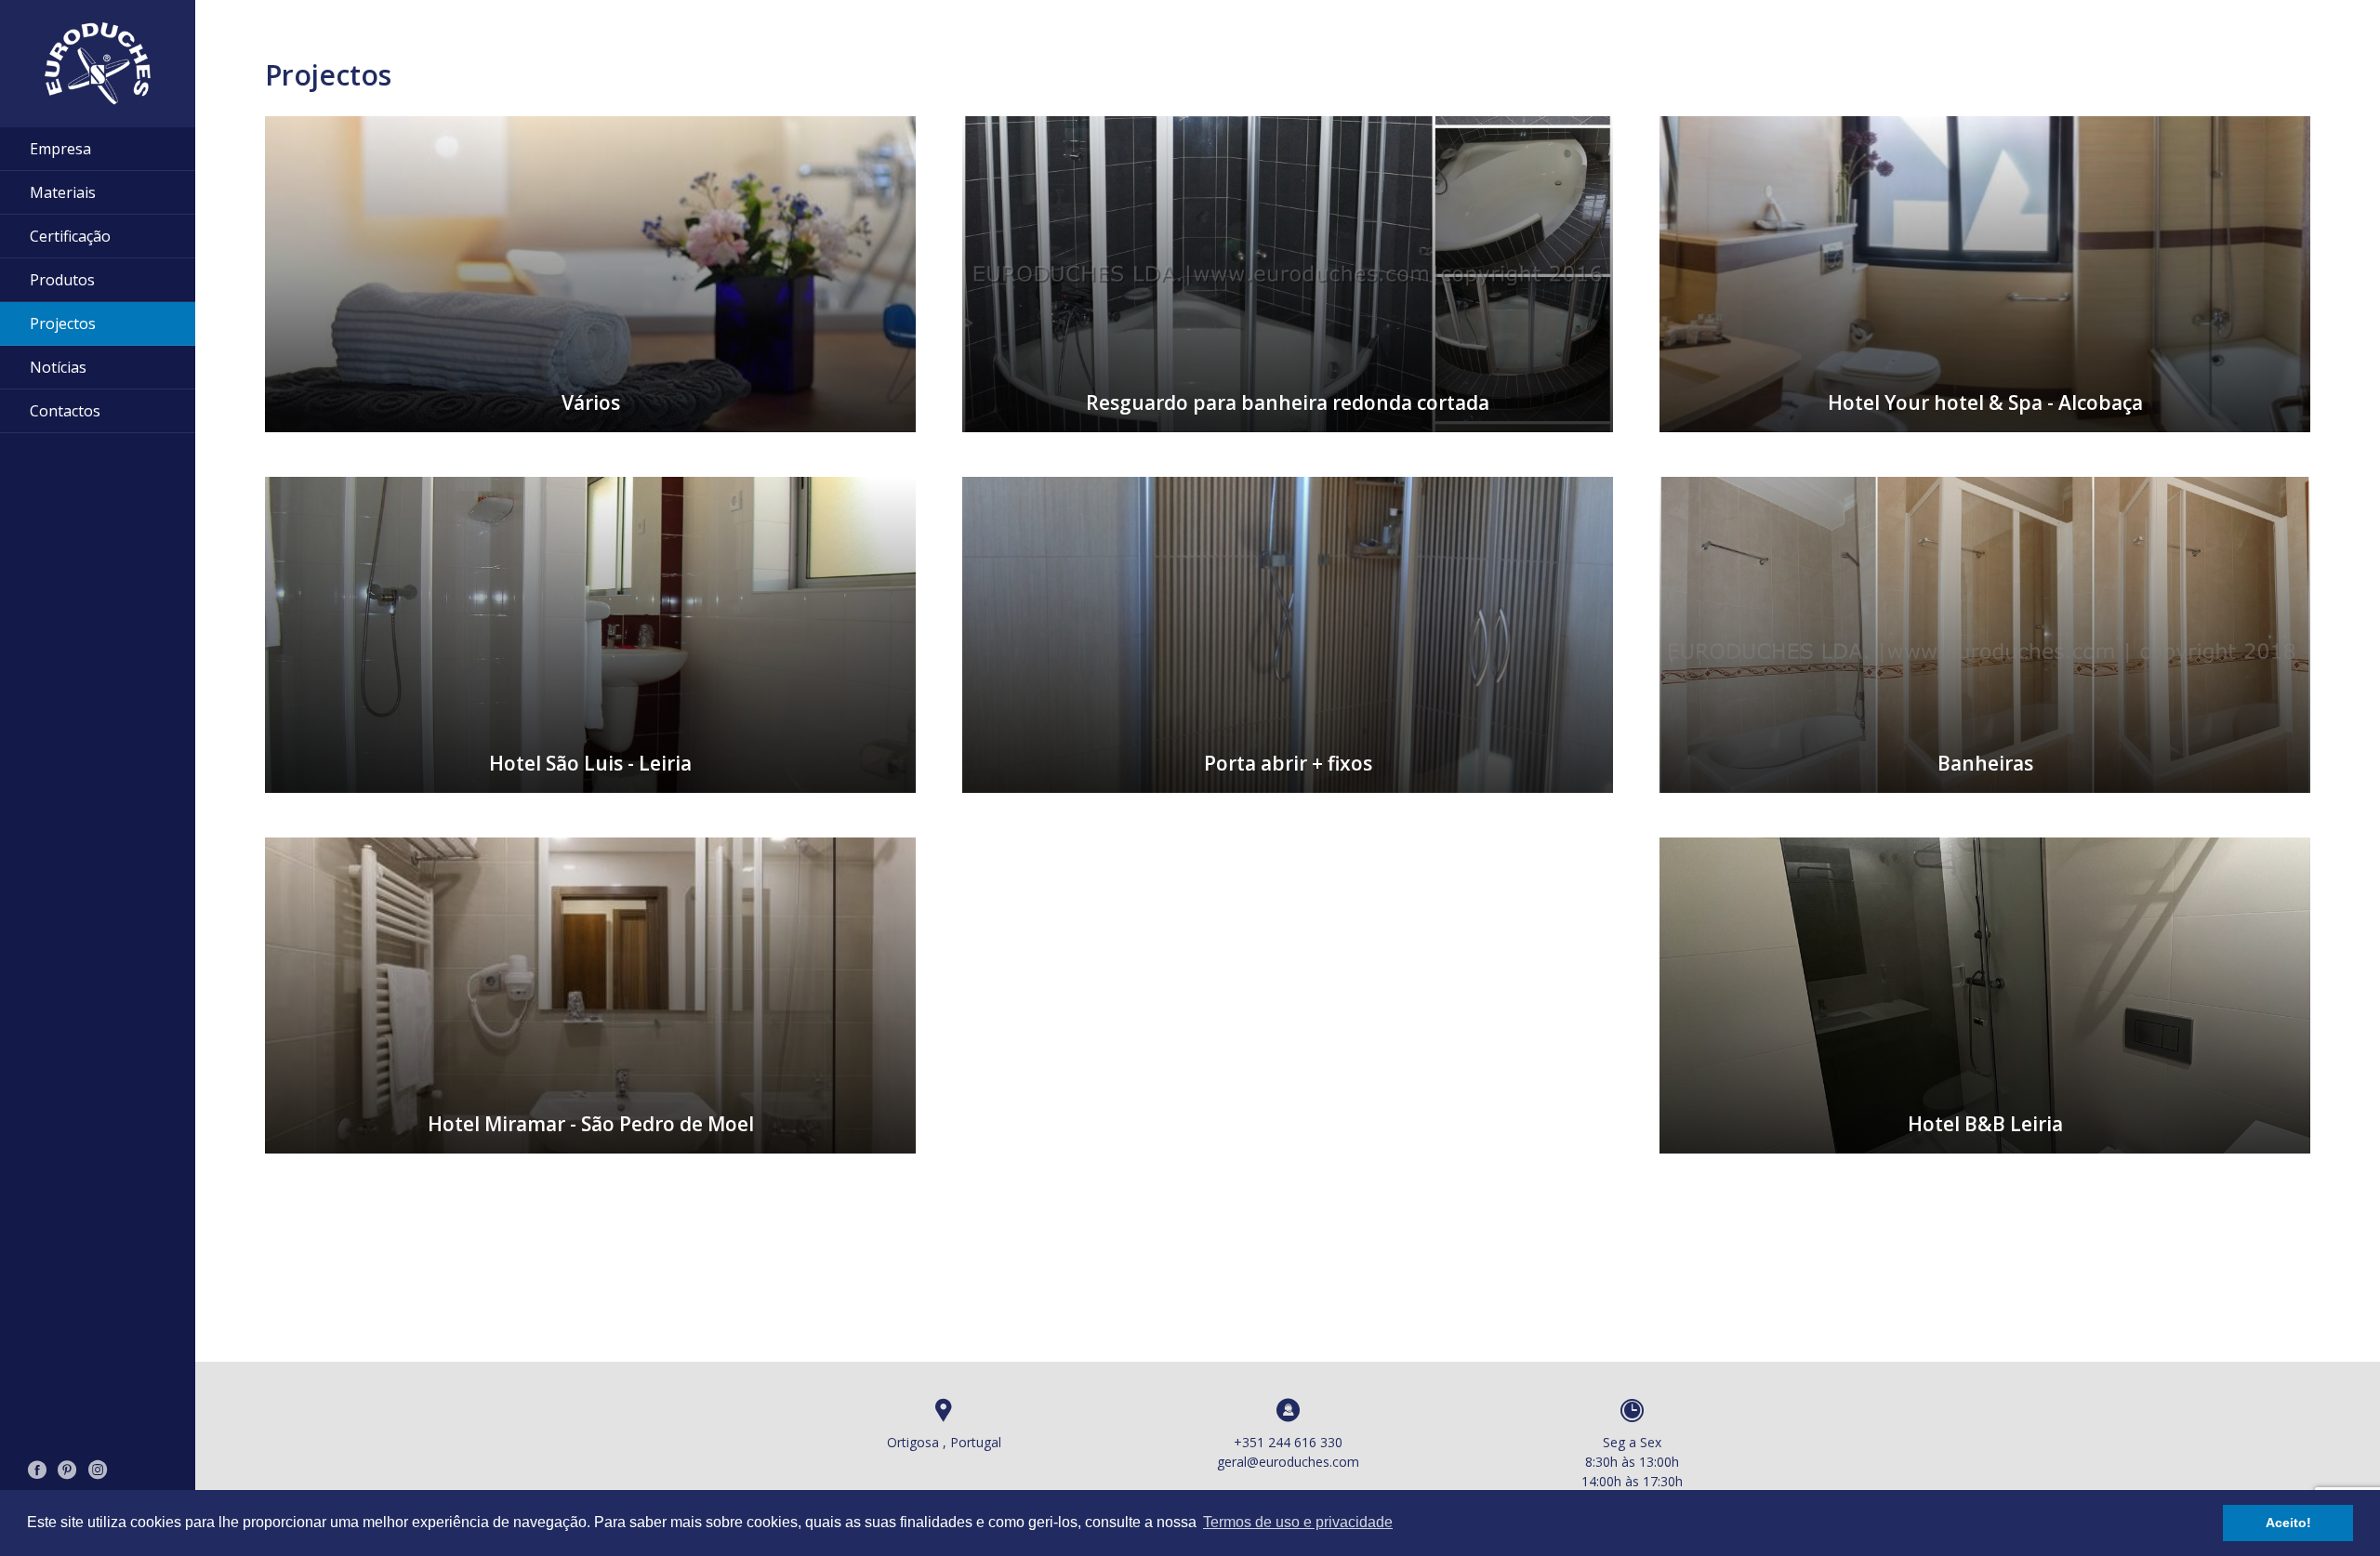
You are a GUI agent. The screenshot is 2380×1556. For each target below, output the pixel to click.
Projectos (63, 323)
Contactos (65, 411)
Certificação (70, 236)
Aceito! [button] (2288, 1523)
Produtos (62, 280)
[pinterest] (67, 1471)
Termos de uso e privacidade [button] (1298, 1522)
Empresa (60, 149)
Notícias (58, 367)
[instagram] (98, 1471)
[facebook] (37, 1471)
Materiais (63, 192)
